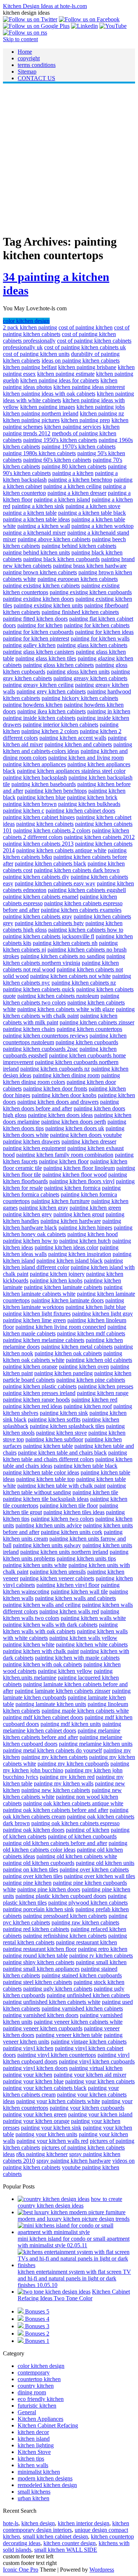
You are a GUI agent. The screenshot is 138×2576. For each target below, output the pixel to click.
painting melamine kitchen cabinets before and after (62, 1734)
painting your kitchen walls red (52, 2141)
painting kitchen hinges (85, 1228)
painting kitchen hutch (85, 1241)
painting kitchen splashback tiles (67, 1426)
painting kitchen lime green (34, 1320)
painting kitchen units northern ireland (64, 1552)
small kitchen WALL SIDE (66, 2550)
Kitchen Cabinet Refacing (48, 2425)
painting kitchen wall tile (79, 1592)
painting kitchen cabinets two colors (61, 999)
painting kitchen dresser (89, 1141)
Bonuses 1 (37, 2341)
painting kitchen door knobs (64, 1095)
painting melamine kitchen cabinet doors (62, 1727)
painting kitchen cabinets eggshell (87, 890)
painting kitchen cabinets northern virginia (64, 959)
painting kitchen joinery (57, 1274)
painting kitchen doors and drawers (58, 1102)
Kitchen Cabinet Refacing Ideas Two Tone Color (74, 2295)
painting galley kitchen (29, 645)
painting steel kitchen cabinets (38, 1982)
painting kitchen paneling (63, 1373)
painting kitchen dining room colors (61, 1079)
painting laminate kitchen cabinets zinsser (63, 1691)
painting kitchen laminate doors (68, 1300)
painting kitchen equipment (34, 1148)
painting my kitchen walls (64, 1783)
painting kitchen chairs (29, 1029)
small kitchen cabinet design (55, 2536)
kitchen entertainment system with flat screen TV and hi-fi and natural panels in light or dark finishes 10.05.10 (74, 2278)
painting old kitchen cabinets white (77, 1856)
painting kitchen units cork (72, 1532)
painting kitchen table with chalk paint (61, 1486)
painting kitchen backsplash (35, 777)
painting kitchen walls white (93, 1618)
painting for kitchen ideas (104, 632)
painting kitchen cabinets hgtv (49, 923)
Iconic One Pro (21, 2570)
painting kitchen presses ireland (39, 1393)
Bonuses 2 (37, 2334)
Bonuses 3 (37, 2326)
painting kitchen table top (45, 1479)
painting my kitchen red (67, 1777)
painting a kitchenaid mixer (34, 533)
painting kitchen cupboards (87, 1042)
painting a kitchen (73, 473)
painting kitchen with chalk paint (41, 1651)
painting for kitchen (40, 625)
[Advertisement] (69, 158)
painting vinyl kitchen (28, 2048)
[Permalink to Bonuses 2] (21, 2334)
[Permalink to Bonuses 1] (21, 2341)
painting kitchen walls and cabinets (75, 1598)
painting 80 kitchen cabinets (74, 466)
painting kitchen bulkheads (89, 804)
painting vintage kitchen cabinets (89, 2042)
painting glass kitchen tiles (46, 658)
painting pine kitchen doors (49, 1889)
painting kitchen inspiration (80, 1254)
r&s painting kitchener (42, 2154)
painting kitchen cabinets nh (65, 943)
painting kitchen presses (106, 1386)
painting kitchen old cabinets (99, 1360)
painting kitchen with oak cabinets (43, 1664)
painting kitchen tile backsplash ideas (46, 1499)
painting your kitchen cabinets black (45, 2088)
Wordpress (102, 2570)
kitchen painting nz (102, 413)
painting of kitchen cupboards (82, 1836)
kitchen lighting (36, 2445)
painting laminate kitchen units (51, 1704)
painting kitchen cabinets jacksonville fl (49, 936)
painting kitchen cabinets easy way (55, 883)
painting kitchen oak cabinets (68, 1353)
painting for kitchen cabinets (97, 625)
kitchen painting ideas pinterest (89, 387)
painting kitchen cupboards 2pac (40, 1049)
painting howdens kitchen (33, 705)
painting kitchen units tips (86, 1558)
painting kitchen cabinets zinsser (97, 1022)
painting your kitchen (28, 2075)
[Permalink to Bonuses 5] (21, 2311)
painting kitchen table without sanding (64, 1489)
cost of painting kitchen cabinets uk (85, 347)
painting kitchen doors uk (75, 1128)
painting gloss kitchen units (78, 672)
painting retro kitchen (103, 1949)
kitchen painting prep (86, 420)
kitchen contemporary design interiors (66, 2527)
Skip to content (20, 39)
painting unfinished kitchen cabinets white (52, 2002)
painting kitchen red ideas (33, 1406)
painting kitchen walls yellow (83, 1638)
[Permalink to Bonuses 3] (21, 2326)
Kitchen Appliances (40, 2419)
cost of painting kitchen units (36, 354)
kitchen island (34, 2439)
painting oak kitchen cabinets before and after (56, 1810)
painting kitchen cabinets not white (70, 976)
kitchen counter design (70, 2543)
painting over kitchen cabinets (94, 1869)
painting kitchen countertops (89, 1029)
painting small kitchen (101, 1962)
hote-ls (11, 2523)
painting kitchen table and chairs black (62, 1453)
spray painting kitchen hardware (74, 2161)
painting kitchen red (94, 1400)
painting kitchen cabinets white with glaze (66, 1009)
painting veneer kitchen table (69, 2035)
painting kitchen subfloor (54, 1439)
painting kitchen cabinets (45, 824)
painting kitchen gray (44, 1208)
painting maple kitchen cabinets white (85, 1711)
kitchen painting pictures (31, 420)
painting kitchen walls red (69, 1611)
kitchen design (38, 2523)
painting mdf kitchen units (71, 1724)
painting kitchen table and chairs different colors (65, 1456)
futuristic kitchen (37, 2406)
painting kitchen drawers (31, 1141)
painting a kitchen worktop (102, 526)
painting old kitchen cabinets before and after (55, 1843)
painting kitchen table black (86, 1466)
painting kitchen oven (84, 1367)
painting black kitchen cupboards (61, 559)
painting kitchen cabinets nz (84, 983)
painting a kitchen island (62, 499)
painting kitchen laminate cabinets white (63, 1290)
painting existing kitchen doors (38, 599)
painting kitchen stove (61, 1433)
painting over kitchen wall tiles (100, 1876)
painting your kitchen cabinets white (58, 2101)
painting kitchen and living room (86, 758)
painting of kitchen (88, 1830)
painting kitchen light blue (96, 1307)
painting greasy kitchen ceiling (38, 685)
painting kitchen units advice (49, 1525)
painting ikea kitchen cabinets (52, 711)
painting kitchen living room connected (61, 1327)
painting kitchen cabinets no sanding (63, 956)
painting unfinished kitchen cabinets (88, 1995)
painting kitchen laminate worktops (63, 1304)
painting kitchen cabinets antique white (61, 850)
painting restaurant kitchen (86, 1942)
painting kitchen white (29, 1644)
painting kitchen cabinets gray (38, 916)
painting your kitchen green (35, 2114)
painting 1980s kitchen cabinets (39, 453)
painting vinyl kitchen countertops (57, 2055)
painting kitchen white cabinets (92, 1644)
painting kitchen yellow (65, 1671)
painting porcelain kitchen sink (38, 1909)
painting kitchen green (95, 1208)
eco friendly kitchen (41, 2399)
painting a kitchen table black (92, 513)
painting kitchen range (103, 1393)
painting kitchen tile (95, 1492)
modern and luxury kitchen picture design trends (74, 2219)
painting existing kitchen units (48, 605)
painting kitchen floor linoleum (79, 1168)
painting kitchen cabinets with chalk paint (69, 1012)
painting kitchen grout (79, 1214)
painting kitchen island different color (63, 1264)
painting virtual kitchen (96, 2068)
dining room (32, 2392)
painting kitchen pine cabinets (91, 1380)
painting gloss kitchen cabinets (59, 665)
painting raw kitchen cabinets (85, 1922)
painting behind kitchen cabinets (79, 546)
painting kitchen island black (70, 1261)
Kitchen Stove (34, 2452)
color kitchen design (26, 321)
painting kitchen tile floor (69, 1505)
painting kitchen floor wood (75, 1175)
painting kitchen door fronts (55, 1089)
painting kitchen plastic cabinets (40, 1386)
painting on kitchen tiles (31, 1869)
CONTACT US (36, 78)
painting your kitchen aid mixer (90, 2075)
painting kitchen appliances (34, 764)
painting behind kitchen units (36, 552)
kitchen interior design (84, 2523)
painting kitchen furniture (61, 1201)
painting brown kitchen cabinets (40, 572)
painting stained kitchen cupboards (82, 1975)
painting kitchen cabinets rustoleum (58, 996)
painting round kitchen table (35, 1956)
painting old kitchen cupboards (39, 1863)
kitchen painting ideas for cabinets (60, 380)
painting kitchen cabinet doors (80, 811)
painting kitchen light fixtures (37, 1314)
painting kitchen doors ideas (60, 1115)
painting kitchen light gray (102, 1314)
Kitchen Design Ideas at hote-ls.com (45, 6)
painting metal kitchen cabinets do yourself (52, 1750)
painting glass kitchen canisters (39, 652)
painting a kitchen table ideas (36, 519)
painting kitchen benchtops (56, 791)
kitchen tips (31, 2459)
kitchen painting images (48, 407)
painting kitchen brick (92, 797)
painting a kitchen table (30, 513)
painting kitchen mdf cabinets (91, 1333)
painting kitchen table (48, 1446)
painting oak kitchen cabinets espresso (75, 1823)
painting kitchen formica (72, 1188)
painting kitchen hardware (71, 1221)
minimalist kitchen (39, 2472)
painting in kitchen (109, 711)
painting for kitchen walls (100, 638)
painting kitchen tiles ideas (74, 1512)
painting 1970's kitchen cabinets (79, 447)
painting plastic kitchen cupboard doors (61, 1896)
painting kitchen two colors (62, 1519)
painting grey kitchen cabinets (51, 691)
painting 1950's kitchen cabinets (60, 440)
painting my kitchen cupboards (73, 1764)
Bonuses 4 (37, 2319)
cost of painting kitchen (86, 327)
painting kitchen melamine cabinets (44, 1340)
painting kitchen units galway (47, 1545)
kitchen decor (33, 2432)
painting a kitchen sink (38, 506)
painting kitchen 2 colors (50, 731)
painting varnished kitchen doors (41, 2015)
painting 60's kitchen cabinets (57, 460)
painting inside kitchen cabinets (39, 718)
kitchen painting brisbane (87, 367)
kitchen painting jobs (101, 407)
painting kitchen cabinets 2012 (99, 837)
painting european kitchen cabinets (78, 579)
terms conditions (37, 65)
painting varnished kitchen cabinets (82, 2008)
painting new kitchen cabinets (56, 1790)
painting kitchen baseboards (44, 784)
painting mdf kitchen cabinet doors (43, 1717)
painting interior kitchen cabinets (61, 725)
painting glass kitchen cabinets (92, 645)
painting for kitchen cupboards (38, 632)
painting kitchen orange (30, 1367)
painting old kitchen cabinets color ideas (65, 1846)
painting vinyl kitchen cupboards (97, 2061)
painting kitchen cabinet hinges (39, 817)
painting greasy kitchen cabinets (90, 678)
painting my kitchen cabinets (54, 1757)
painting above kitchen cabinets (54, 539)
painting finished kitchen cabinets (80, 612)
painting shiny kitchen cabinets (39, 1962)
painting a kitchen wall (44, 526)
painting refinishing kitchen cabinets (65, 1936)
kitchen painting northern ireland (41, 413)
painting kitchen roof (88, 1406)
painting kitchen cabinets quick (39, 989)
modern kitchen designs (45, 2478)
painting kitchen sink (64, 1413)
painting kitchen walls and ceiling (42, 1605)
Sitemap (27, 72)
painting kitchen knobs (56, 1280)
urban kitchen (33, 2498)
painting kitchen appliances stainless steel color (71, 771)
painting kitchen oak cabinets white (63, 1357)
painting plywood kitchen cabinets (88, 1903)
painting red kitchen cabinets (36, 1929)
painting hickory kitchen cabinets (80, 698)
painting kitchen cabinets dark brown (77, 870)
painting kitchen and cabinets (78, 744)
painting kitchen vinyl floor (68, 1585)
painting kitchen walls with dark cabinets (50, 1625)
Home (25, 52)
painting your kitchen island (100, 2114)
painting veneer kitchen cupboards (43, 2028)
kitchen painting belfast (30, 367)
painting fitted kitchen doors (35, 619)
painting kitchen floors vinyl (82, 1181)
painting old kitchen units (105, 1863)
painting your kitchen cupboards (87, 2108)
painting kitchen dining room (66, 1075)
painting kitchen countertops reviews (45, 1036)
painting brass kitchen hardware (90, 566)
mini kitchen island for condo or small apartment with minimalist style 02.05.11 (74, 2242)
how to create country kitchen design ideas (70, 2202)
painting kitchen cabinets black (50, 864)
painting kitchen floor (64, 1161)
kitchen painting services (73, 427)
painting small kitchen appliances (41, 1969)
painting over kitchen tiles (33, 1876)
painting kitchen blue (41, 797)
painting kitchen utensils (58, 1572)
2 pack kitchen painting (30, 327)
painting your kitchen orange (36, 2121)
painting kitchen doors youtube (86, 1135)
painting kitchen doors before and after (61, 1105)
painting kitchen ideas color (66, 1247)
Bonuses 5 (37, 2311)
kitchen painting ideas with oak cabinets (49, 394)
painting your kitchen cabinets (100, 2081)
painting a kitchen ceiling (72, 486)
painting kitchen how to (30, 1241)
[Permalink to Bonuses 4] (21, 2319)
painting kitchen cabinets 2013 (38, 844)
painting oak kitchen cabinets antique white (73, 1803)
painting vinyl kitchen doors (35, 2068)
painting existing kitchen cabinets (41, 586)
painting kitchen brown (30, 804)
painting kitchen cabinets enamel (41, 897)
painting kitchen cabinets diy (36, 877)
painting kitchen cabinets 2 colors (52, 830)
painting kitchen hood (93, 1234)
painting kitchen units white (35, 1565)
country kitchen (36, 2386)
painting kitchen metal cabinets (77, 1347)
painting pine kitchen (27, 1883)
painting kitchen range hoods (36, 1400)
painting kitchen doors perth (74, 1122)
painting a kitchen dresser (77, 493)
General (27, 2412)
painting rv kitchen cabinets (101, 1956)
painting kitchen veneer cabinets (57, 1578)
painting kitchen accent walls (73, 738)
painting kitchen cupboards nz (55, 1069)
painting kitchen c (24, 811)
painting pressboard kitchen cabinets (65, 1916)
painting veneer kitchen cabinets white (78, 2022)
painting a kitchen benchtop (80, 480)
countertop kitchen (39, 2379)
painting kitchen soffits (54, 1419)
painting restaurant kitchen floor (40, 1949)
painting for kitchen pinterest (36, 638)
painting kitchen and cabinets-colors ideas (68, 748)
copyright (29, 58)
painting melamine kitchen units (96, 1744)
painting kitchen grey (27, 1214)
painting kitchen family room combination (65, 1155)
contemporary (34, 2372)
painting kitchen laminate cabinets (63, 1287)
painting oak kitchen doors (34, 1830)
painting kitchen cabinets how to (86, 930)
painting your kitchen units (46, 2134)
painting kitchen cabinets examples (81, 910)
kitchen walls (33, 2465)
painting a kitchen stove (93, 506)
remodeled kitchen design (47, 2485)
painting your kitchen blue (33, 2081)
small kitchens (34, 2492)
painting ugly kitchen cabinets (58, 1989)
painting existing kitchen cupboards (91, 592)
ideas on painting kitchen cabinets (81, 361)
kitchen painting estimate (66, 374)
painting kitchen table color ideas (41, 1472)
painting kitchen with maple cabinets (77, 1658)
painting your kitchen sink (51, 2128)
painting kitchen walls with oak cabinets (60, 1628)
